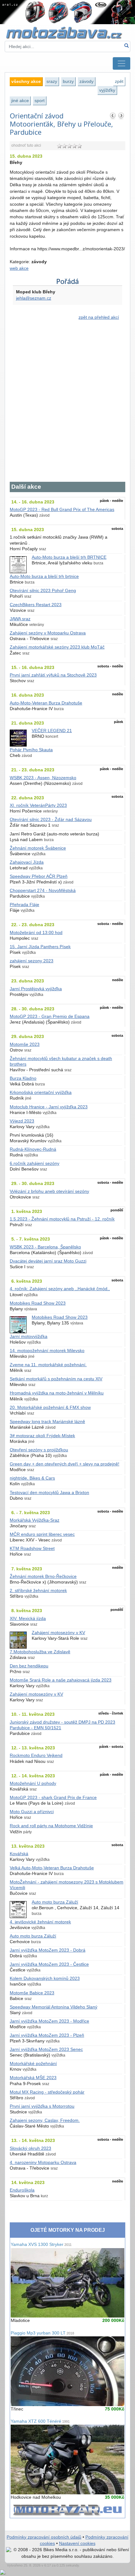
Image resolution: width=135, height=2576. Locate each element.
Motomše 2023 (25, 1044)
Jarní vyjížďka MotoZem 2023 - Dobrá (48, 1950)
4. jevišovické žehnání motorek (40, 1922)
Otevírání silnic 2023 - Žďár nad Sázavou (51, 820)
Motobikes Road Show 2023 (38, 1303)
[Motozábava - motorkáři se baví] (67, 33)
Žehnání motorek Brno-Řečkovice (43, 1576)
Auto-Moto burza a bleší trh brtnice (44, 576)
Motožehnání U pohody (33, 1783)
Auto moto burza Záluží (55, 1902)
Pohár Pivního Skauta (31, 750)
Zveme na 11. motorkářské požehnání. (48, 1365)
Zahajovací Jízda (27, 862)
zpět (119, 81)
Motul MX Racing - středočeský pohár (47, 2092)
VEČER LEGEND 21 (52, 731)
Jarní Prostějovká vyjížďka (36, 989)
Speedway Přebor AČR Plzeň (39, 876)
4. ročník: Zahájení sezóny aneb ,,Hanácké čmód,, (60, 1289)
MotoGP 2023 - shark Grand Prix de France (53, 1798)
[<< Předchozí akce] (113, 116)
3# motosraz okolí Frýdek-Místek (42, 1436)
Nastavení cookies (77, 2543)
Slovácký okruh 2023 (30, 2148)
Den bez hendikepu (29, 1666)
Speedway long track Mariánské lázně (47, 1422)
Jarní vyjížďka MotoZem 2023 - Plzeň (47, 2035)
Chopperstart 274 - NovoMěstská (43, 891)
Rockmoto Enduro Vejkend (36, 1755)
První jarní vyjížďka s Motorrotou (42, 2106)
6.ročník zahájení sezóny (35, 1163)
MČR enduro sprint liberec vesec (42, 1534)
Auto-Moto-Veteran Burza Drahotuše (46, 703)
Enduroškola (22, 2190)
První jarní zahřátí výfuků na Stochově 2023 (53, 675)
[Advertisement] (67, 405)
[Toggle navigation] (121, 63)
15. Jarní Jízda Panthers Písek (40, 947)
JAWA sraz (20, 619)
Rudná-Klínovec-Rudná (33, 1149)
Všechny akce (26, 81)
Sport (40, 101)
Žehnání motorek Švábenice (38, 848)
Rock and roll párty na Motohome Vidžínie (51, 1826)
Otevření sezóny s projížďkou (39, 1450)
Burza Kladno (23, 1078)
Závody (86, 81)
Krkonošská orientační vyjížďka (41, 1092)
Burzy (68, 81)
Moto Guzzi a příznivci (32, 1812)
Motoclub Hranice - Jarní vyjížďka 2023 (49, 1107)
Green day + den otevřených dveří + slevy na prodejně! (65, 1464)
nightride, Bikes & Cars (32, 1478)
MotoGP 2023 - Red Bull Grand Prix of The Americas (62, 510)
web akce (19, 268)
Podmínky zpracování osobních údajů (44, 2537)
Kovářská (19, 1854)
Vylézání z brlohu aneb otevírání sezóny (49, 1191)
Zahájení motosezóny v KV (58, 1633)
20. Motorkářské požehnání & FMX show (50, 1408)
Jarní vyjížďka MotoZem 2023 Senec (46, 2049)
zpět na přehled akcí (99, 317)
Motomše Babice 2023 (32, 1993)
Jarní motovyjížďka (29, 1337)
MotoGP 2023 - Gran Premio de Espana (50, 1016)
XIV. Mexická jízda (28, 1619)
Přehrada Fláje (24, 905)
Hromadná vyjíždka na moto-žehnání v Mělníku (57, 1393)
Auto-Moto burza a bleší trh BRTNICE (69, 557)
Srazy (52, 81)
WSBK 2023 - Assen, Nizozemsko (43, 778)
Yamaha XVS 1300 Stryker (41, 2244)
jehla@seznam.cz (34, 298)
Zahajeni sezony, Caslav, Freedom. (45, 2120)
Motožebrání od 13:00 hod (36, 933)
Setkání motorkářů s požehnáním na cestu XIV (56, 1379)
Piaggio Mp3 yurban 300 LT (42, 2333)
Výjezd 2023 (22, 1121)
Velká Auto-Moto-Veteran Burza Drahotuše (52, 1868)
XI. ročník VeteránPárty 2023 (38, 805)
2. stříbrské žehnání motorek (38, 1591)
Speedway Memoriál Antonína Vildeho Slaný (54, 2007)
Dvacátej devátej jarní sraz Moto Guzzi (48, 1261)
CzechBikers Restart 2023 (36, 605)
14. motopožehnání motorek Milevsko (47, 1351)
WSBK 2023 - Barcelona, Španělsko (45, 1247)
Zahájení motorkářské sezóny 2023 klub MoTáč (57, 647)
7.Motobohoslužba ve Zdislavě (40, 1652)
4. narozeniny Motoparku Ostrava (43, 2163)
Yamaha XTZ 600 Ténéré (40, 2421)
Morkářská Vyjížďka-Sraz (35, 1520)
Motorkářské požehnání (33, 2064)
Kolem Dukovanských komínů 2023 (45, 1978)
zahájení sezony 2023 (32, 961)
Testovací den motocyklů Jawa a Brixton (49, 1493)
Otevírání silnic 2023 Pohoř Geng (43, 591)
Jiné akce (20, 101)
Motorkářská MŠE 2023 (33, 2078)
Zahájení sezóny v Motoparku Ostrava (48, 633)
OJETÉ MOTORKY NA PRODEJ (68, 2230)
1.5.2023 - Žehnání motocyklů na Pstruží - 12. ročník (62, 1219)
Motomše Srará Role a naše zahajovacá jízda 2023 (61, 1680)
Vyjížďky (107, 90)
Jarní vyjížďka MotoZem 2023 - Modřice (49, 2021)
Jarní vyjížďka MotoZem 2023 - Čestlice (49, 1964)
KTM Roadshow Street (32, 1549)
